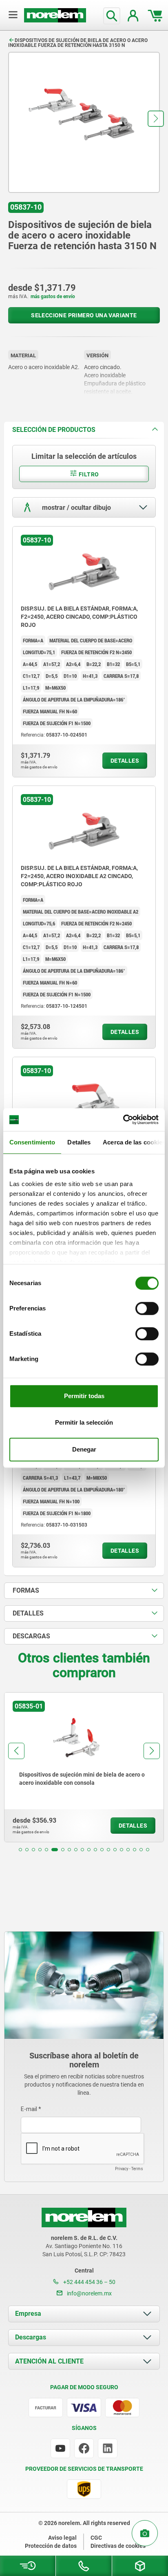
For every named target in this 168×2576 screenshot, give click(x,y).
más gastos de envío (53, 297)
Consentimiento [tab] (32, 1142)
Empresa (28, 2314)
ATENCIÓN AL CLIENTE (49, 2361)
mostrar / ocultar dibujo (76, 507)
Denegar (84, 1449)
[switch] (147, 1308)
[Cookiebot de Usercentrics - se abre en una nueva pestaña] (123, 1120)
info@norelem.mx (89, 2293)
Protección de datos (51, 2546)
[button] (156, 119)
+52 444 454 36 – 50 (89, 2282)
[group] (84, 1767)
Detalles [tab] (79, 1142)
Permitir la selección (84, 1422)
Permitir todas (84, 1396)
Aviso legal (62, 2538)
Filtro (88, 474)
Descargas (31, 2337)
